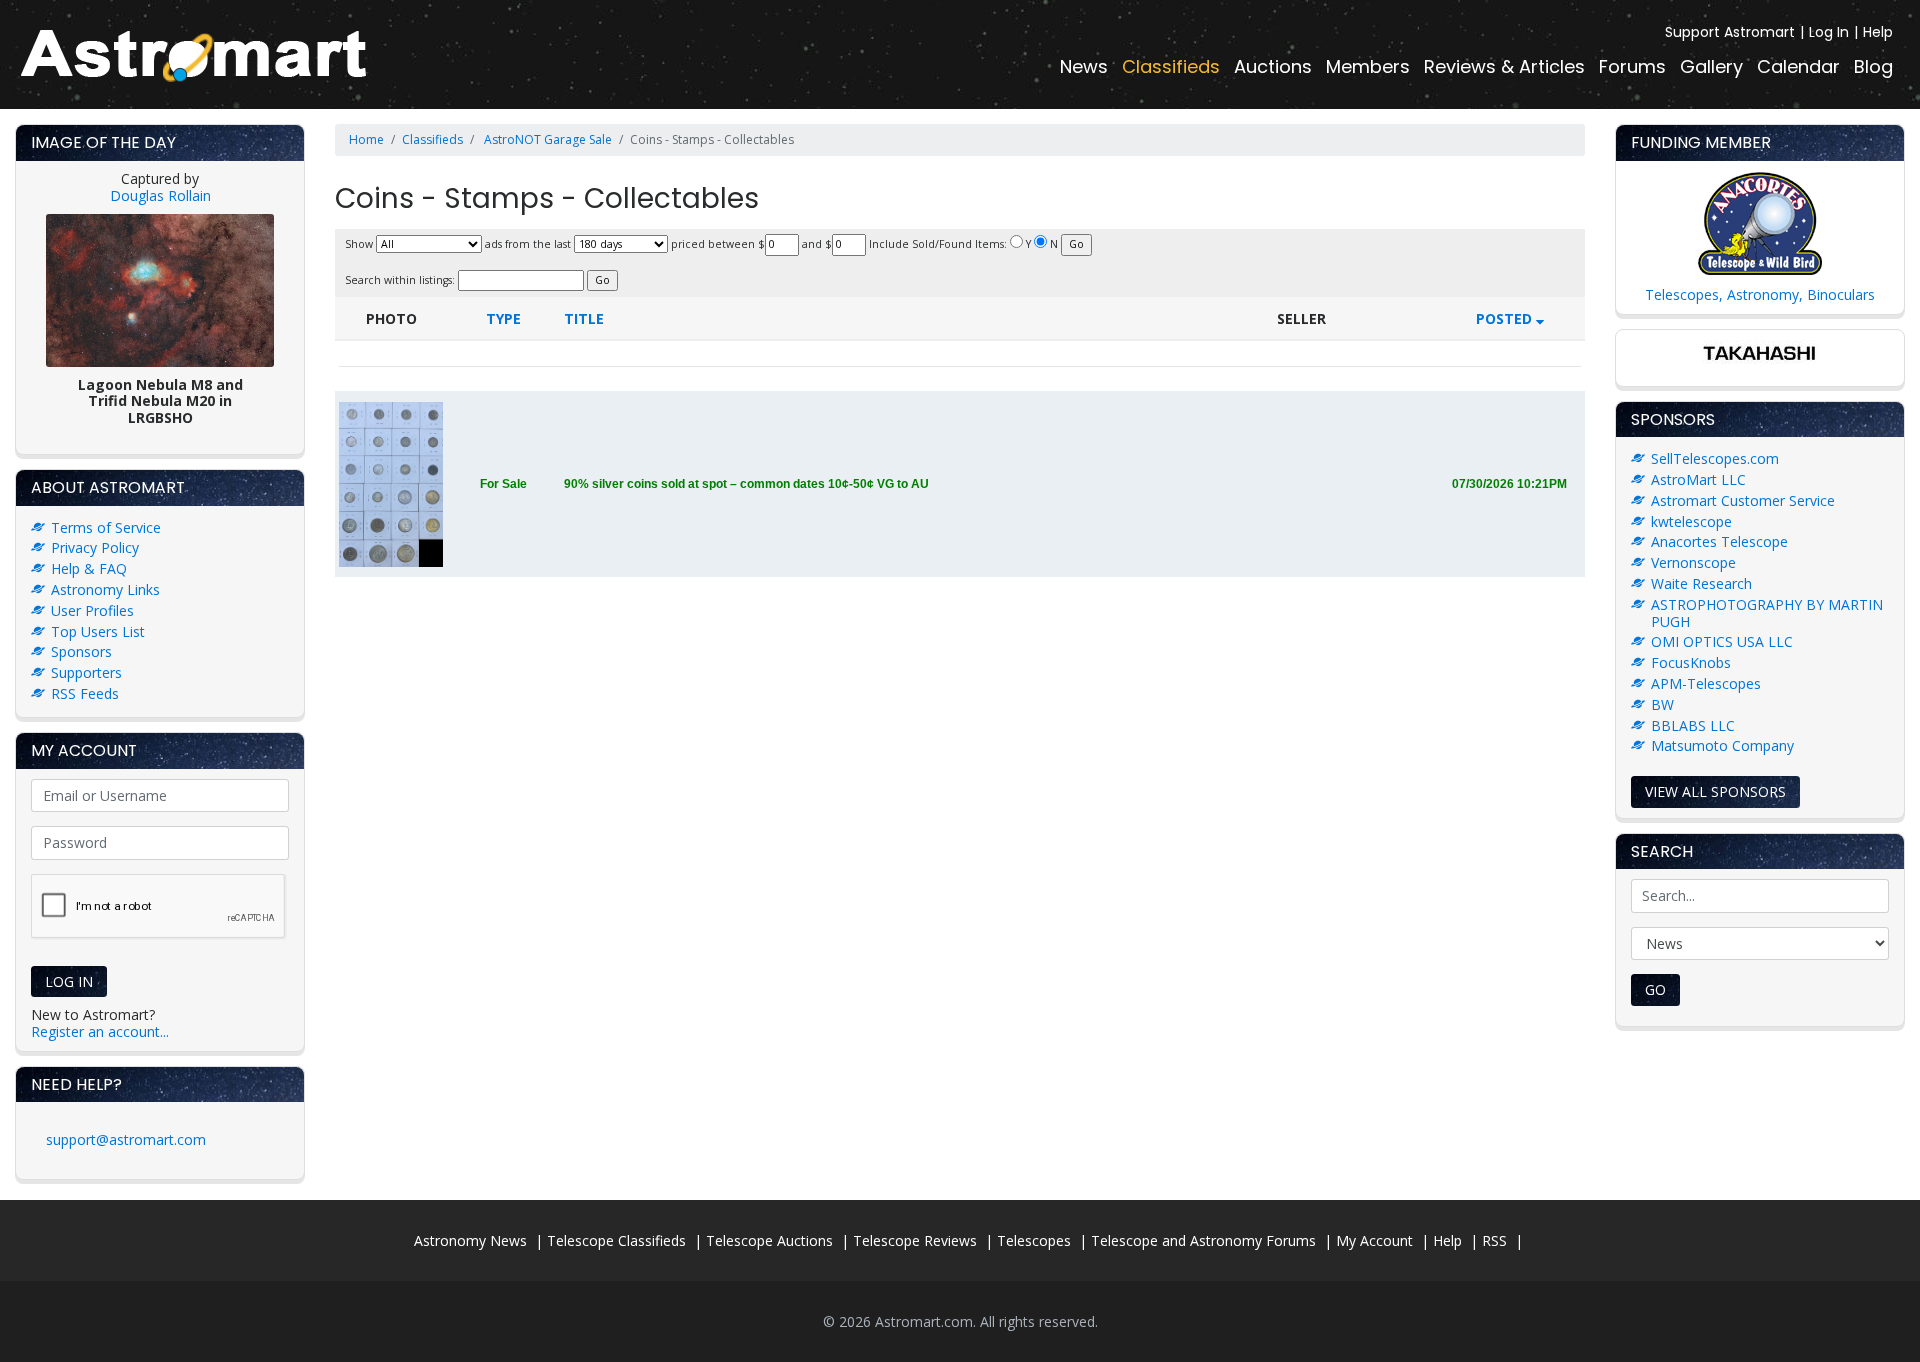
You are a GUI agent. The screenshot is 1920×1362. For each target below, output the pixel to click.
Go (1655, 989)
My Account (1374, 1240)
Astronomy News (470, 1240)
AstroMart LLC (1698, 479)
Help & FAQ (89, 568)
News (1084, 66)
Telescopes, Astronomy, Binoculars (1760, 294)
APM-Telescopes (1706, 683)
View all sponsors (1715, 791)
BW (1662, 704)
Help (1878, 32)
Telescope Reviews (915, 1240)
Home (366, 139)
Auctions (1273, 66)
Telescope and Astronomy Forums (1203, 1240)
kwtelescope (1691, 521)
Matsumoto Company (1722, 745)
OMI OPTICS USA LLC (1722, 641)
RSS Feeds (85, 693)
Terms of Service (106, 527)
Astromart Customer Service (1743, 500)
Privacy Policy (95, 547)
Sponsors (81, 651)
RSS (1494, 1240)
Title (584, 318)
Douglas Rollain (160, 195)
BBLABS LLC (1693, 725)
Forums (1632, 66)
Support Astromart (1730, 32)
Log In (1829, 32)
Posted (1506, 318)
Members (1368, 66)
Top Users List (98, 631)
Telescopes (1034, 1240)
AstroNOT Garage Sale (546, 139)
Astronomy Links (105, 589)
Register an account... (100, 1031)
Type (503, 318)
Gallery (1711, 66)
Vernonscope (1693, 562)
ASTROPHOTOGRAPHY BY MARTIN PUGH (1767, 613)
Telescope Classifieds (616, 1240)
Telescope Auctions (769, 1240)
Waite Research (1701, 583)
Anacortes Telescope (1719, 541)
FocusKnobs (1691, 662)
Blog (1873, 66)
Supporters (86, 672)
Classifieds (1171, 66)
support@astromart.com (126, 1139)
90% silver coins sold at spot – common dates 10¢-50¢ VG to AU (746, 484)
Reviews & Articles (1504, 66)
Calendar (1798, 66)
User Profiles (92, 610)
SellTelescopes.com (1715, 458)
